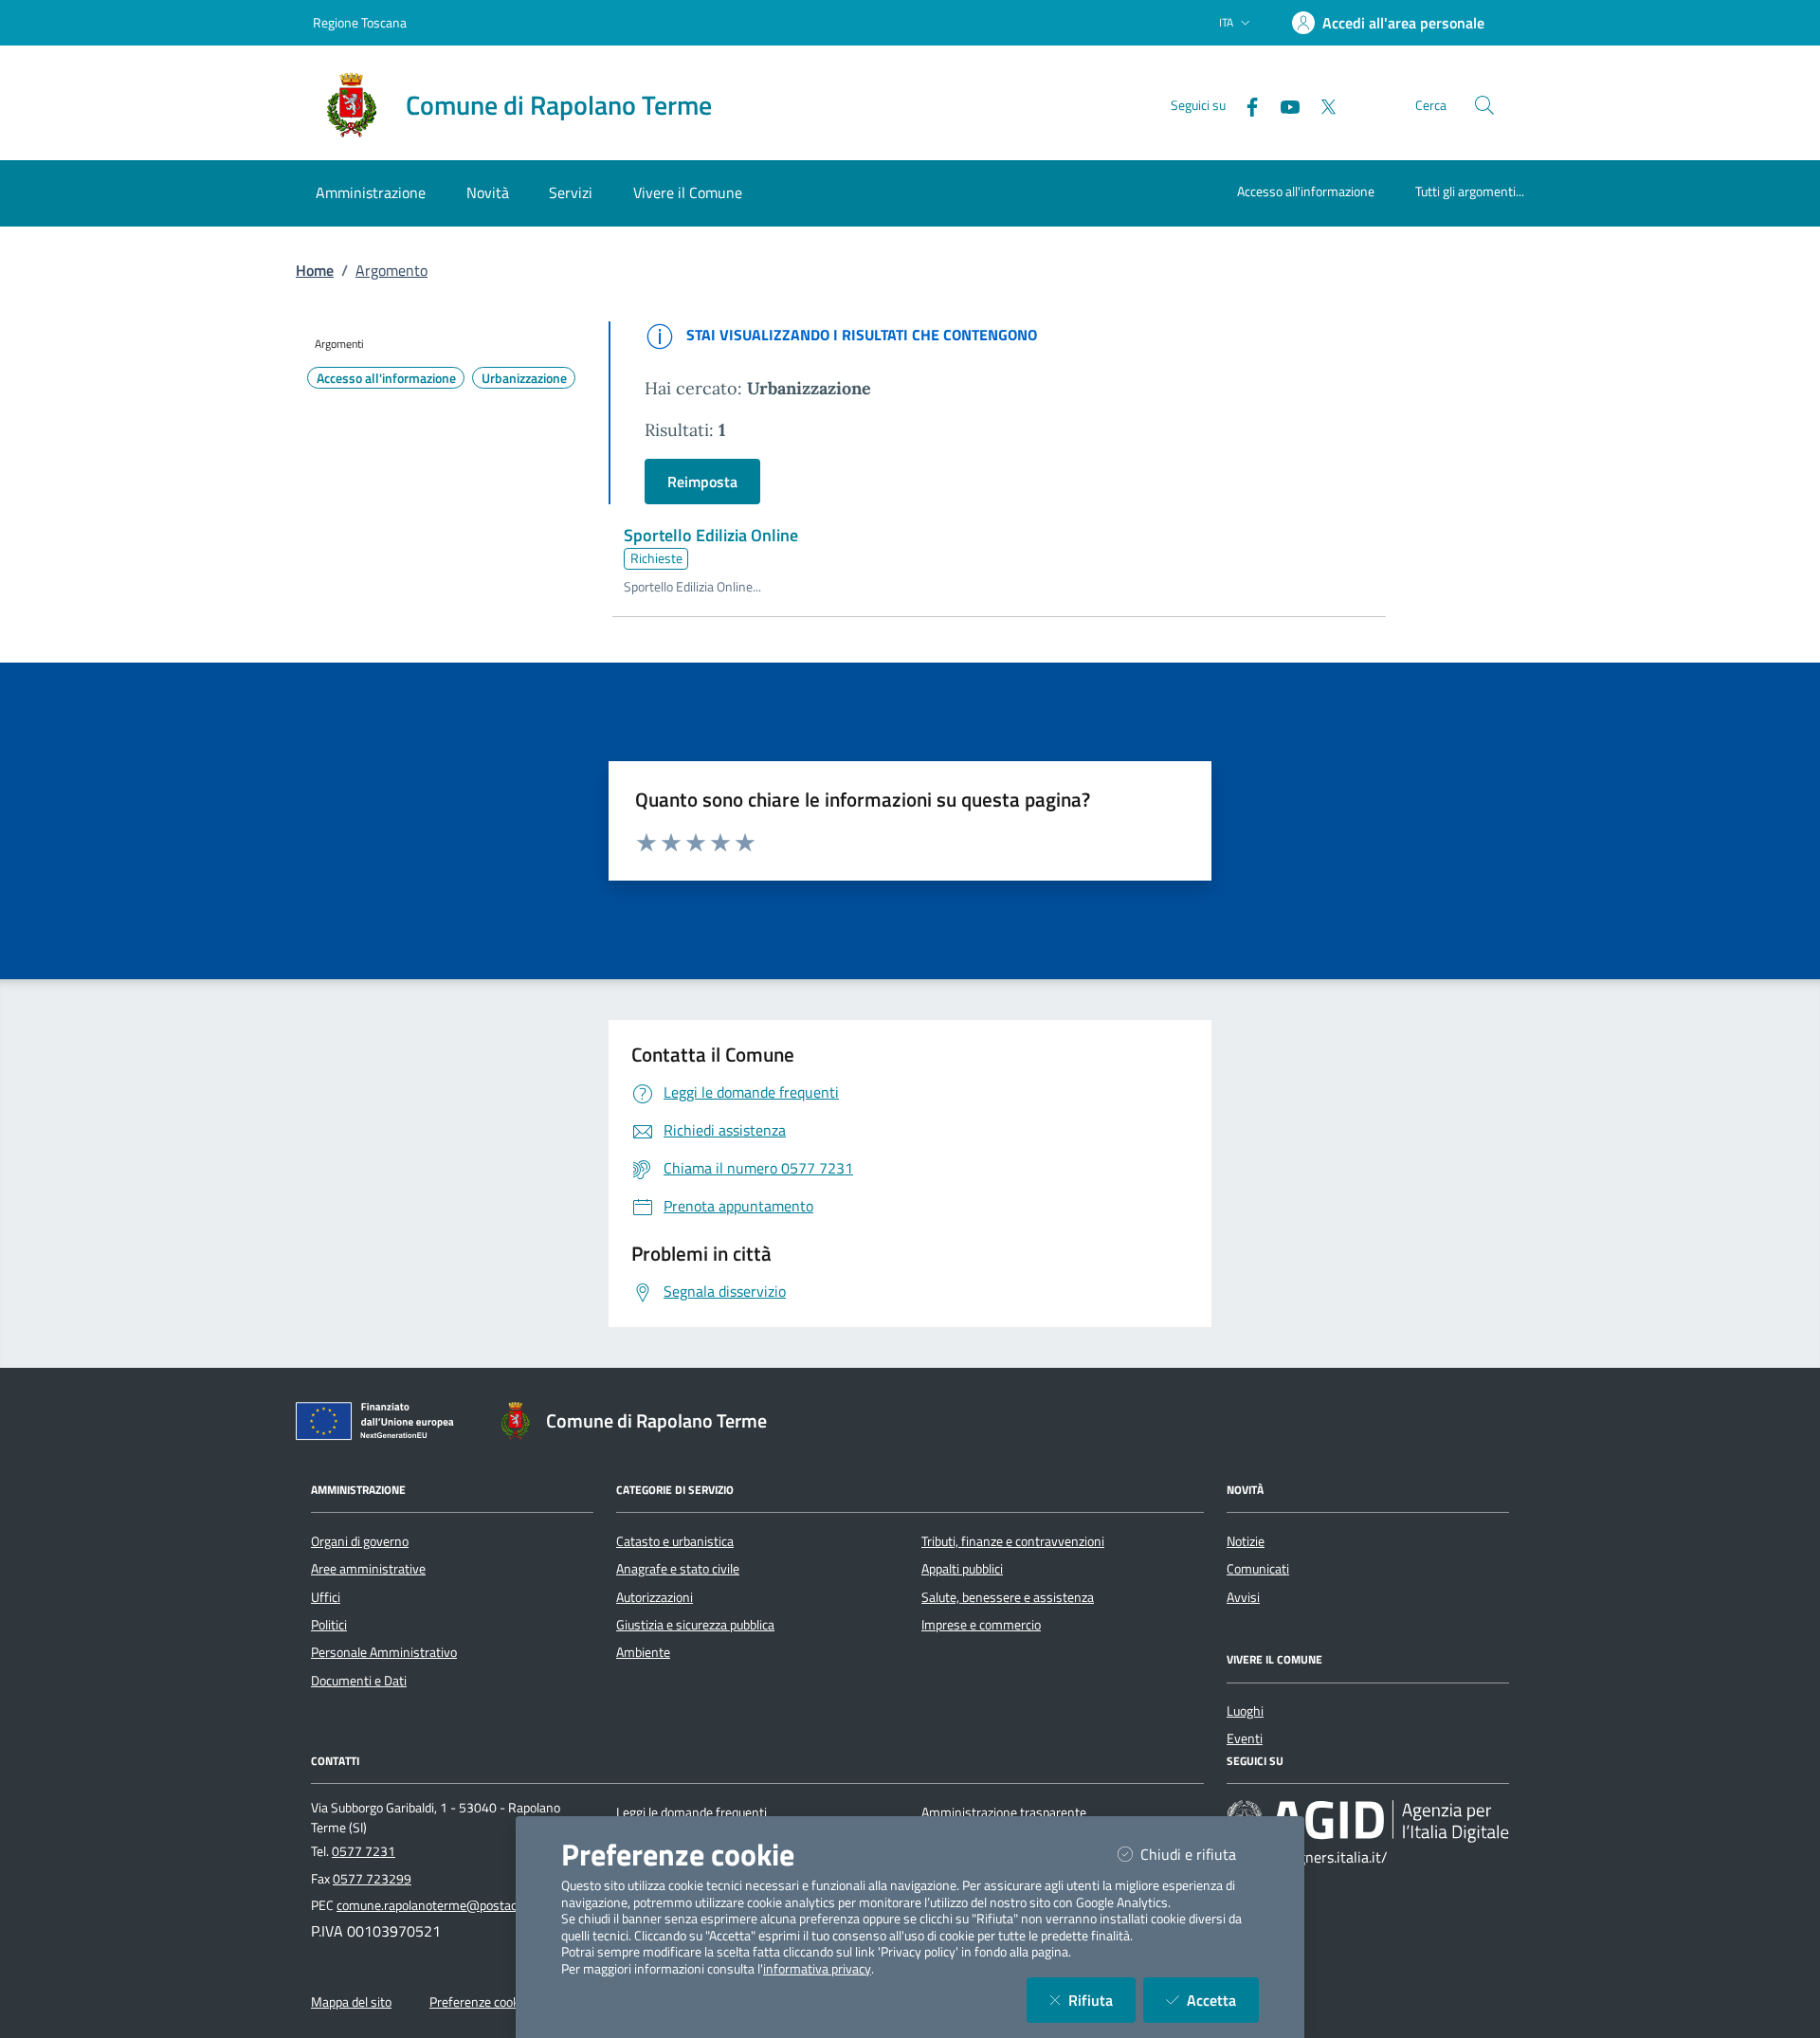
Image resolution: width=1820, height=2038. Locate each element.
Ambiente (643, 1652)
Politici (329, 1625)
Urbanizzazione (524, 378)
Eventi (1245, 1738)
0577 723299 (372, 1879)
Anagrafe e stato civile (678, 1569)
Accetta (1223, 2000)
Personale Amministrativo (384, 1652)
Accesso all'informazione (1306, 191)
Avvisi (1243, 1597)
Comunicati (1258, 1569)
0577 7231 (364, 1851)
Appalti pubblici (962, 1569)
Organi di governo (360, 1541)
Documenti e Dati (359, 1681)
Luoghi (1245, 1711)
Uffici (326, 1597)
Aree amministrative (368, 1569)
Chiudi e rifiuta (1200, 1854)
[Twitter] (1320, 105)
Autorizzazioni (655, 1597)
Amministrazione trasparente (1004, 1812)
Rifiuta (1102, 2000)
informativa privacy (817, 1969)
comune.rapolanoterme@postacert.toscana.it (464, 1905)
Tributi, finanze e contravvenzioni (1013, 1541)
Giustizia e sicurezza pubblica (695, 1625)
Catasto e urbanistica (675, 1541)
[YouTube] (1283, 105)
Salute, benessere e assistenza (1008, 1597)
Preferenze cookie (479, 2002)
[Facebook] (1245, 105)
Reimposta (702, 482)
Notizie (1246, 1541)
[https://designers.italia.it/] (1368, 1820)
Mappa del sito (351, 2002)
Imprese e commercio (981, 1625)
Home (315, 270)
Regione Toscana (360, 22)
